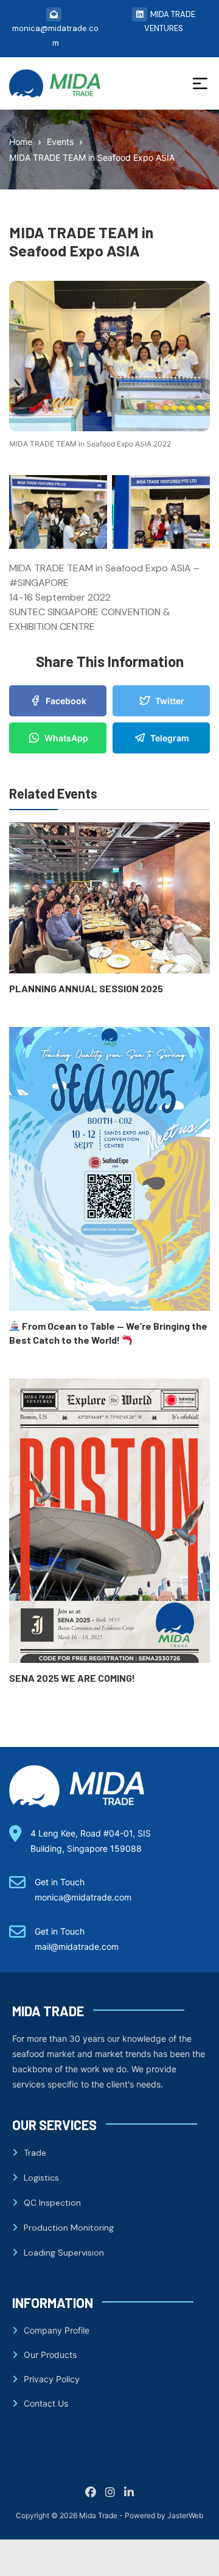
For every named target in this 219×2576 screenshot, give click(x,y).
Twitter (170, 701)
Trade (35, 2153)
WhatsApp (66, 738)
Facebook (66, 701)
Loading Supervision (64, 2253)
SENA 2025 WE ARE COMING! (72, 1678)
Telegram (170, 738)
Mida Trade (98, 2515)
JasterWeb (185, 2515)
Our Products (50, 2355)
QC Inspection (52, 2203)
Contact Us (46, 2403)
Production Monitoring (69, 2228)
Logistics (41, 2178)
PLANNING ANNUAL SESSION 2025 (86, 988)
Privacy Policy (52, 2379)
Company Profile (57, 2330)
